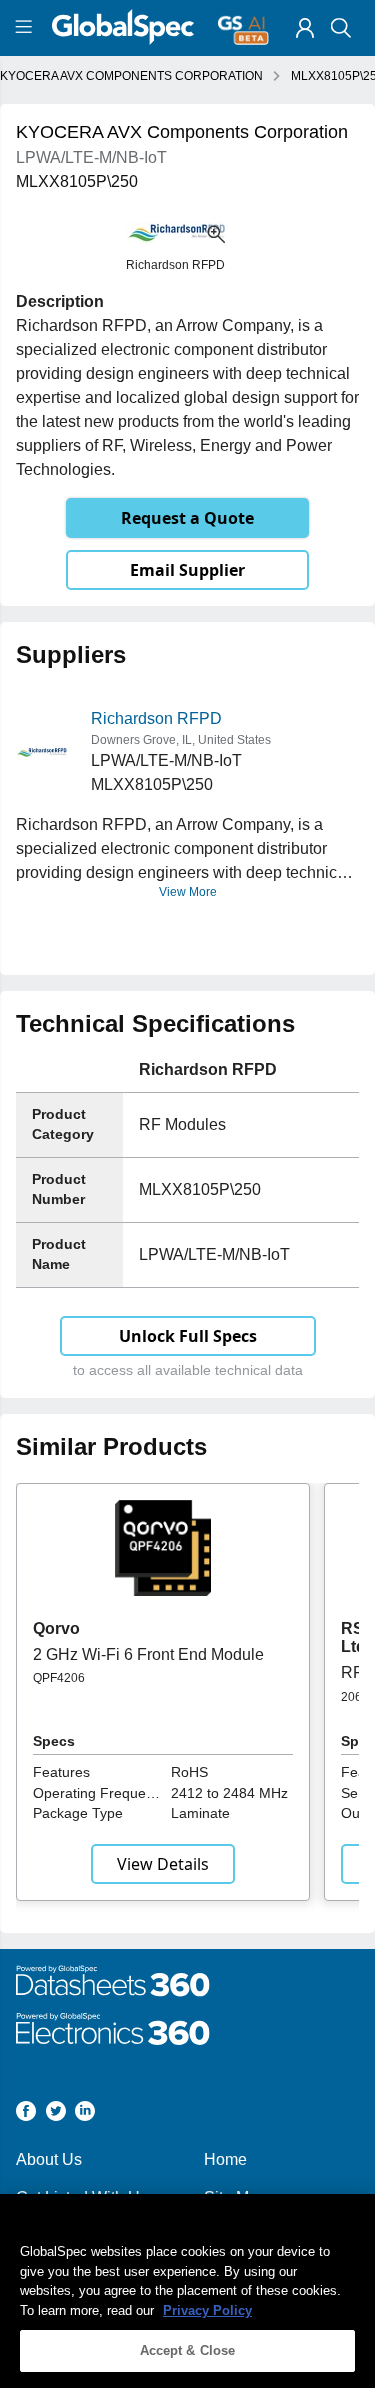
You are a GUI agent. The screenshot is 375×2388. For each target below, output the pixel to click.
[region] (187, 2291)
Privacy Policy (207, 2310)
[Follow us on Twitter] (56, 2114)
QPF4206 (59, 1678)
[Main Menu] (26, 28)
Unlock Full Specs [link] (188, 1336)
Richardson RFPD (156, 718)
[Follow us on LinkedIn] (85, 2114)
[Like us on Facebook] (26, 2114)
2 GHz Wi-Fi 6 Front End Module (148, 1654)
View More (188, 892)
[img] (305, 28)
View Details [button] (163, 1864)
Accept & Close (188, 2350)
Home (225, 2159)
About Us (49, 2159)
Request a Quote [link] (187, 518)
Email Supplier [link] (187, 570)
